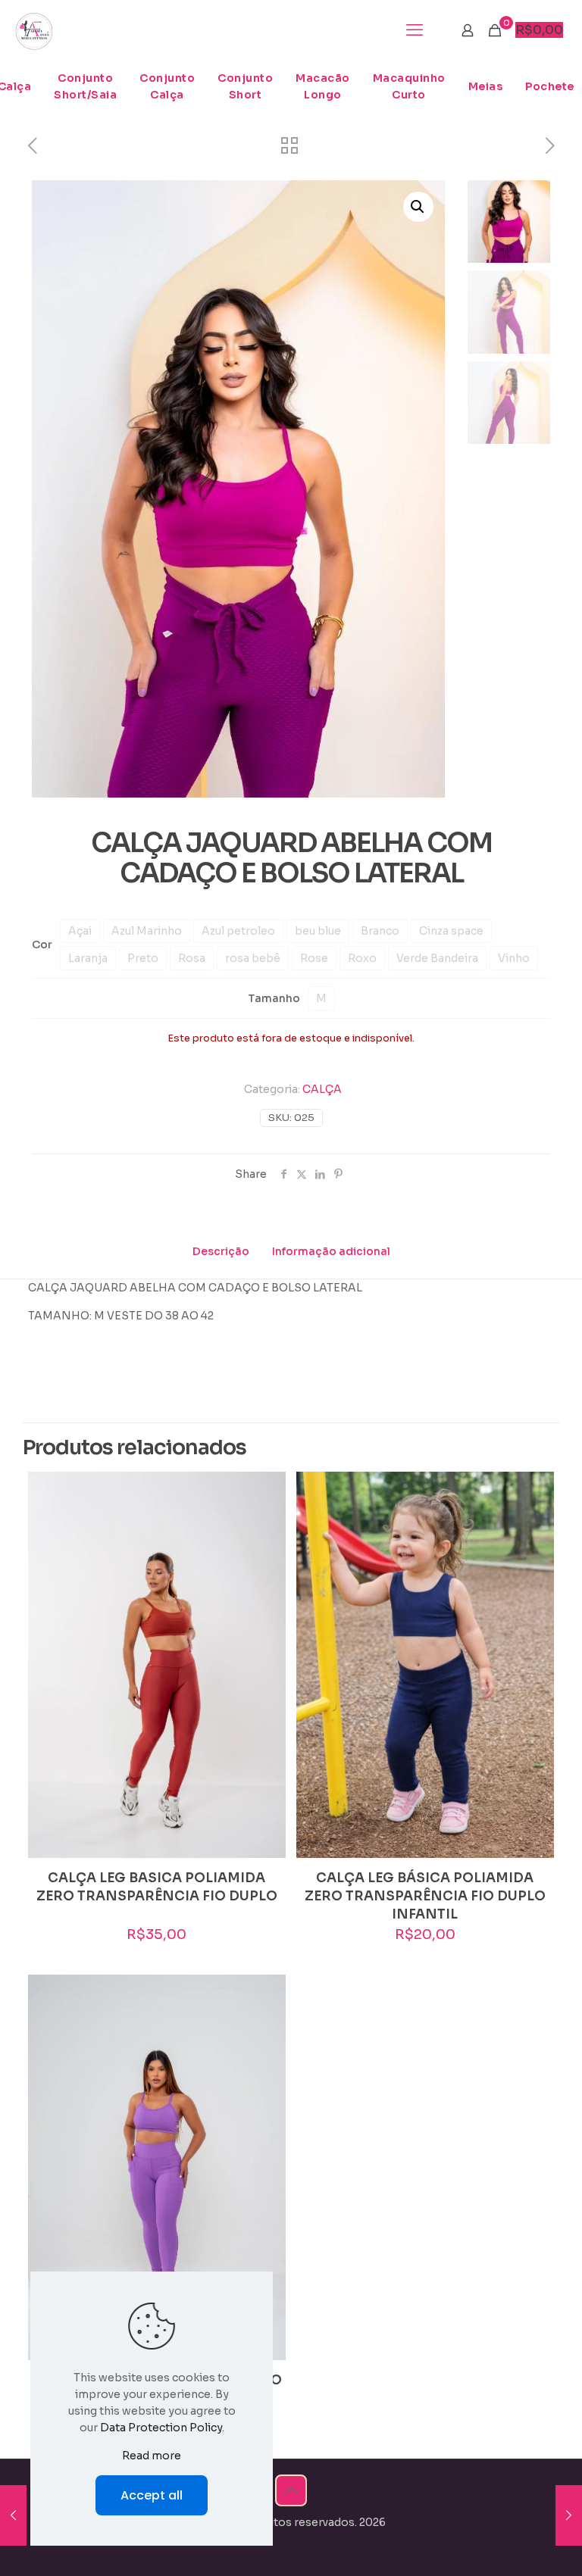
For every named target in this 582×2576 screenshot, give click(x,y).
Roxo (362, 958)
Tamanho (274, 998)
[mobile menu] (415, 30)
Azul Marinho (147, 931)
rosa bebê (253, 958)
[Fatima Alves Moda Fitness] (34, 30)
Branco (380, 931)
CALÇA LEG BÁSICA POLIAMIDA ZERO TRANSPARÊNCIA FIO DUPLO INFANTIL (425, 1896)
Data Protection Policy (161, 2428)
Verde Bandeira (437, 958)
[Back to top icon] (291, 2490)
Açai (80, 931)
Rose (314, 958)
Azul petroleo (238, 931)
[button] (418, 207)
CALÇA (322, 1089)
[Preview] (264, 1525)
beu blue (318, 931)
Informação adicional (331, 1251)
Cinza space (451, 931)
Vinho (514, 958)
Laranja (88, 958)
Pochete (550, 86)
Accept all (152, 2495)
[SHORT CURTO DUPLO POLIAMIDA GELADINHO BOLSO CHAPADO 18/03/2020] (13, 2515)
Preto (143, 958)
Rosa (192, 958)
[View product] (264, 1493)
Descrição (221, 1251)
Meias (486, 86)
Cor (42, 945)
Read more (152, 2456)
